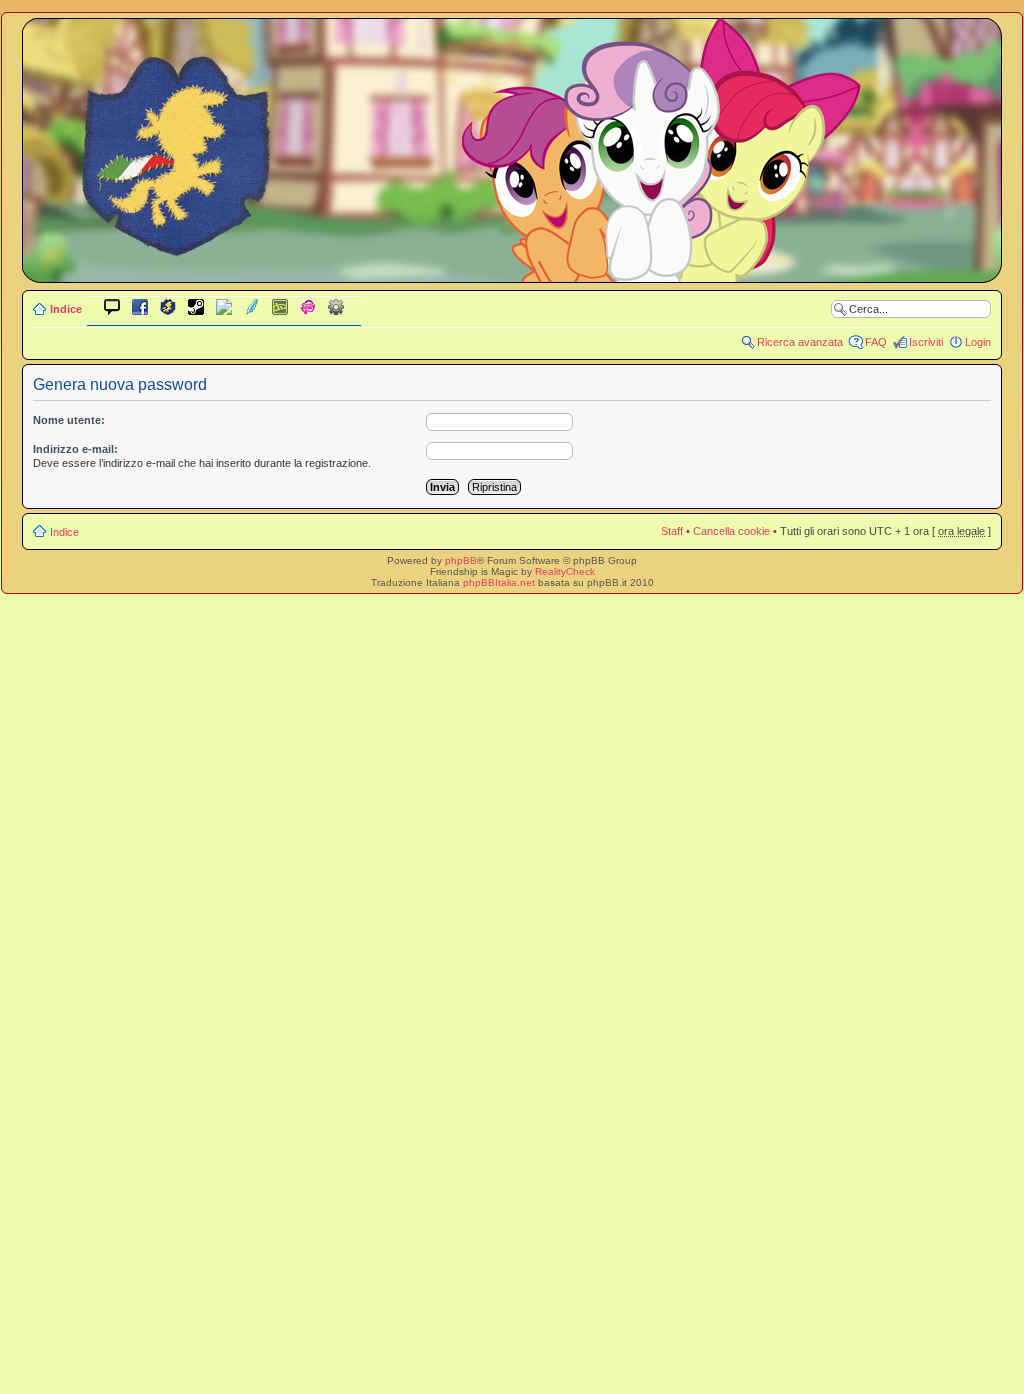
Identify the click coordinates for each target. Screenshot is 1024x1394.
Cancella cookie (731, 531)
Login (978, 342)
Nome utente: (69, 420)
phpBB (461, 560)
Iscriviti (926, 342)
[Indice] (512, 268)
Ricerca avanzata (800, 342)
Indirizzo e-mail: (75, 449)
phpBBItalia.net (499, 582)
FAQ (876, 342)
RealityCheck (565, 571)
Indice (66, 309)
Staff (672, 531)
